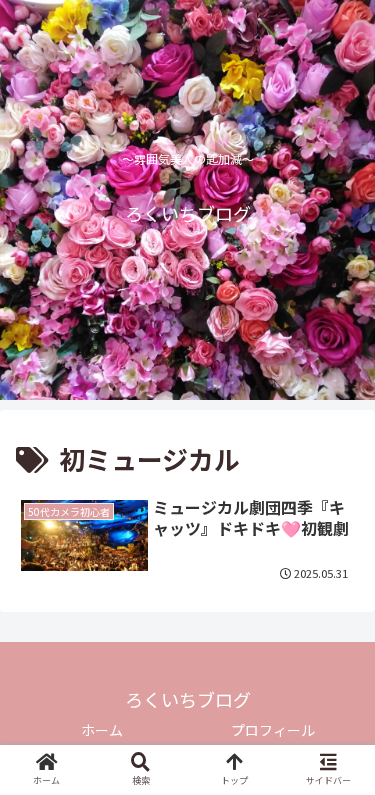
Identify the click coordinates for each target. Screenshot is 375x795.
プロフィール (273, 730)
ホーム (102, 730)
